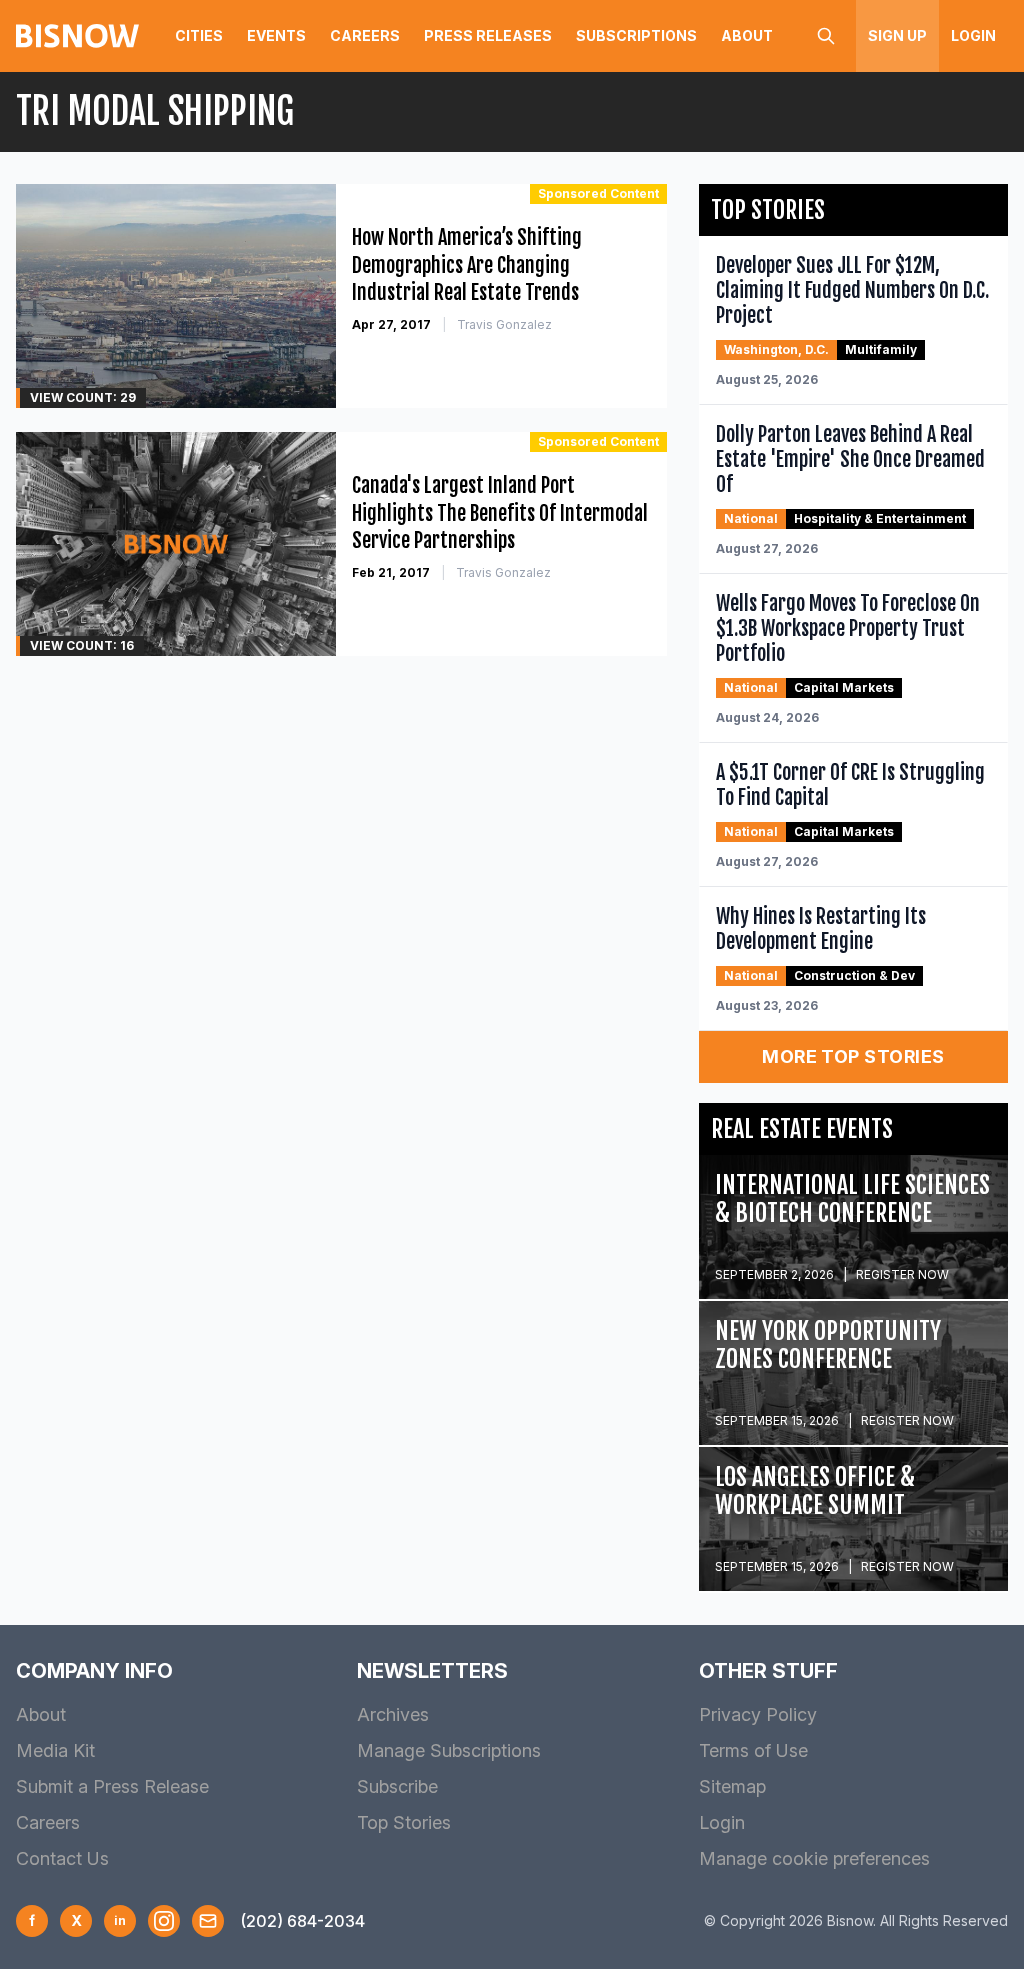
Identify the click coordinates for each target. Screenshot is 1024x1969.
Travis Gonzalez (504, 324)
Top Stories (404, 1822)
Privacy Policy (758, 1714)
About (747, 35)
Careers (365, 35)
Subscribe (397, 1786)
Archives (393, 1714)
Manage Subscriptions (449, 1750)
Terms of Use (753, 1750)
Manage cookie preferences (814, 1858)
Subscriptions (636, 35)
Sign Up (897, 35)
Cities (199, 35)
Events (276, 35)
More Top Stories (853, 1056)
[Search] (826, 36)
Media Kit (55, 1750)
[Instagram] (164, 1921)
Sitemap (732, 1786)
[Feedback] (208, 1921)
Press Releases (488, 35)
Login (973, 35)
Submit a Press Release (112, 1786)
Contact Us (62, 1858)
